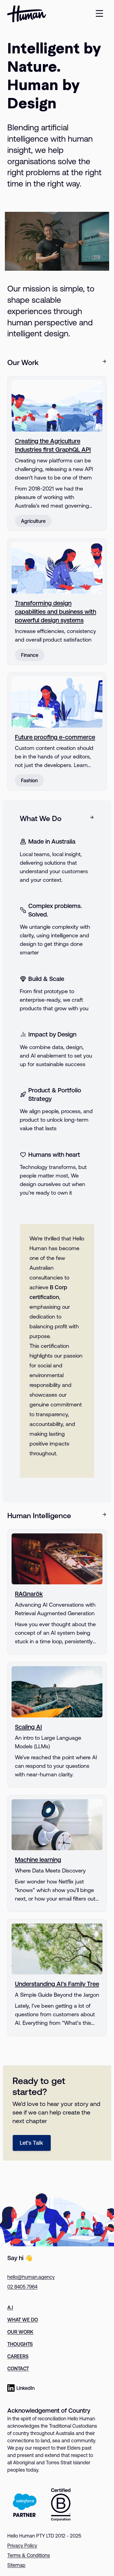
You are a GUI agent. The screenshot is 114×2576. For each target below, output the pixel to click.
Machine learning (38, 1860)
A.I (10, 2307)
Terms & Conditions (29, 2555)
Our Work (20, 2332)
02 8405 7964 (22, 2287)
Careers (18, 2356)
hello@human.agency (31, 2277)
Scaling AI (28, 1727)
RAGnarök (29, 1594)
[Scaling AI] (57, 1692)
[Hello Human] (27, 14)
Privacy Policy (22, 2545)
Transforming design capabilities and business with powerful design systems (55, 611)
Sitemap (16, 2565)
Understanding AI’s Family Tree (57, 1984)
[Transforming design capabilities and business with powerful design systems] (57, 568)
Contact (18, 2368)
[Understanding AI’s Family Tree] (57, 1949)
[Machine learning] (57, 1825)
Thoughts (20, 2344)
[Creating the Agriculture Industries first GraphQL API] (57, 406)
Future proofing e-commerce (55, 737)
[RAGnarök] (57, 1559)
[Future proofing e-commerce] (57, 702)
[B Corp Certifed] (61, 2505)
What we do (23, 2320)
